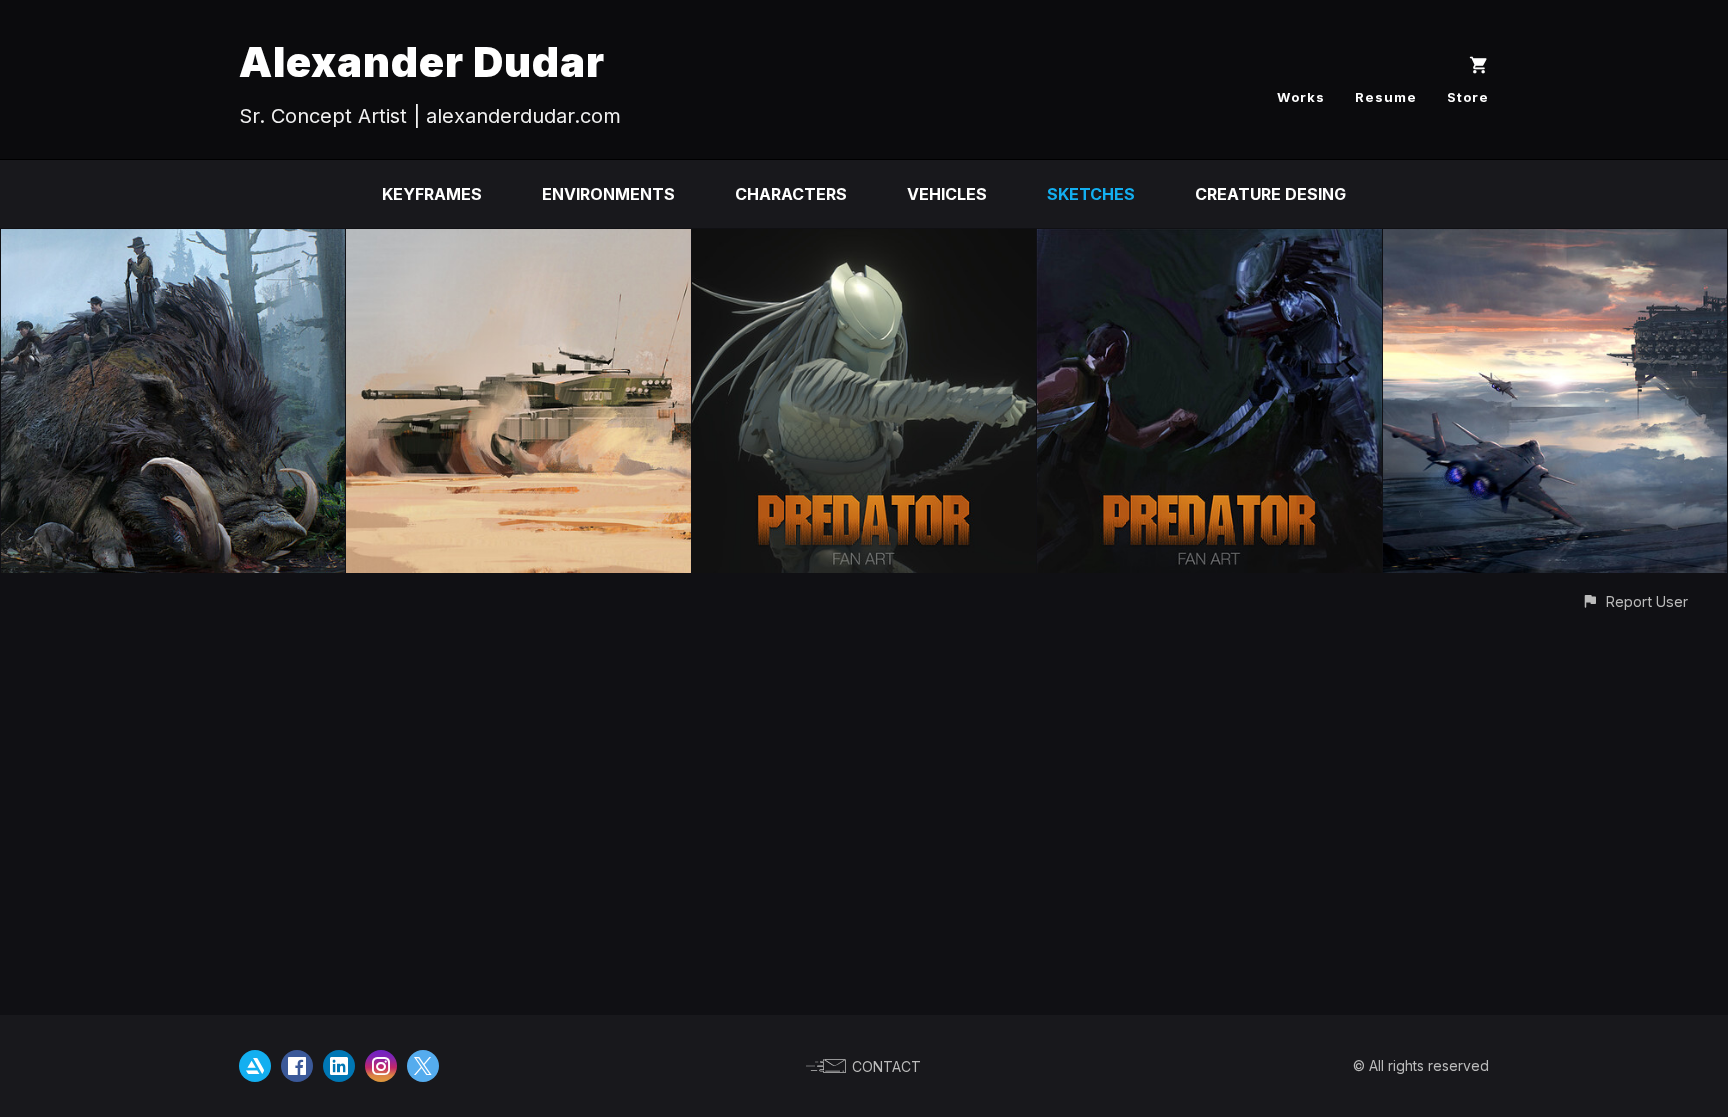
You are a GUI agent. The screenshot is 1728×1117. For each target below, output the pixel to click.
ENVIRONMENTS (608, 194)
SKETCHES (1091, 194)
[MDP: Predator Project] (864, 243)
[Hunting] (173, 243)
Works (1301, 97)
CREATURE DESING (1270, 194)
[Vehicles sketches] (518, 243)
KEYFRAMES (432, 194)
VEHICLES (947, 194)
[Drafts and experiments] (1555, 243)
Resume (1386, 97)
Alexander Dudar (422, 61)
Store (1468, 97)
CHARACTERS (791, 194)
